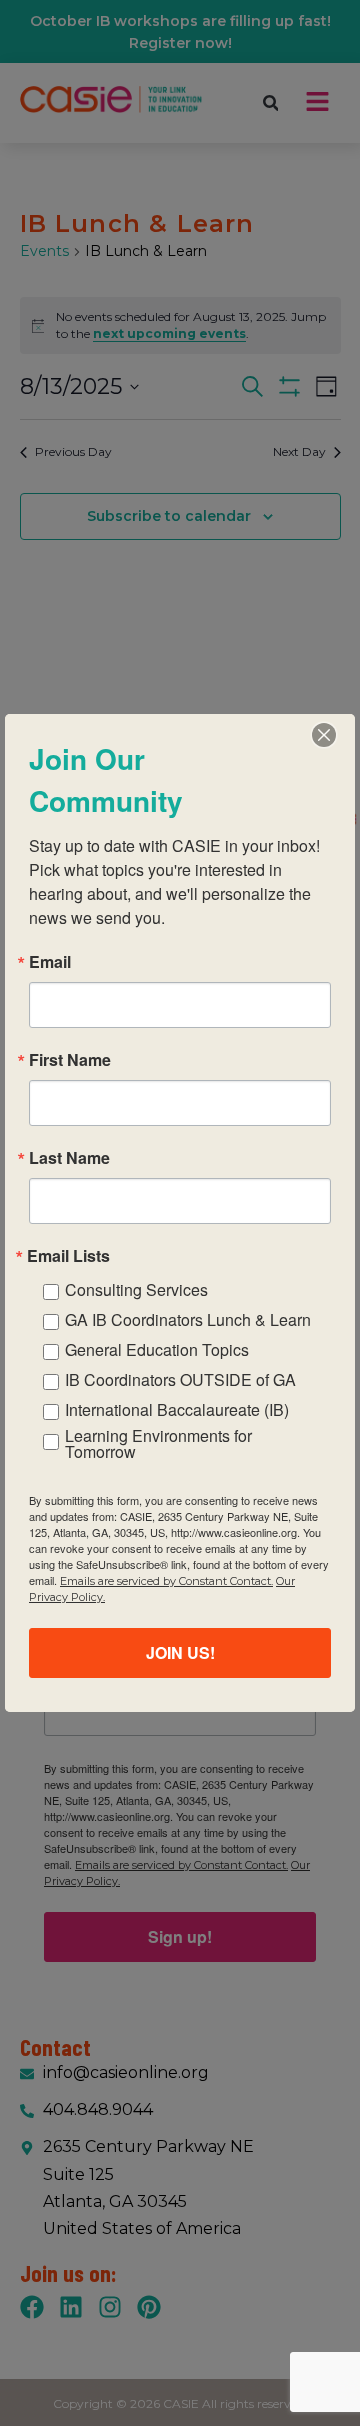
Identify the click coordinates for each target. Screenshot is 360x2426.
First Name (70, 1060)
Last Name (69, 1158)
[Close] (324, 735)
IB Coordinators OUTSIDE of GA (180, 1379)
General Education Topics (157, 1349)
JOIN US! (180, 1652)
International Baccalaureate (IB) (177, 1409)
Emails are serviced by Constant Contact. (166, 1581)
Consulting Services (136, 1289)
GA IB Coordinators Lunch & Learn (188, 1319)
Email (50, 962)
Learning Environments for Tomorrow (158, 1444)
